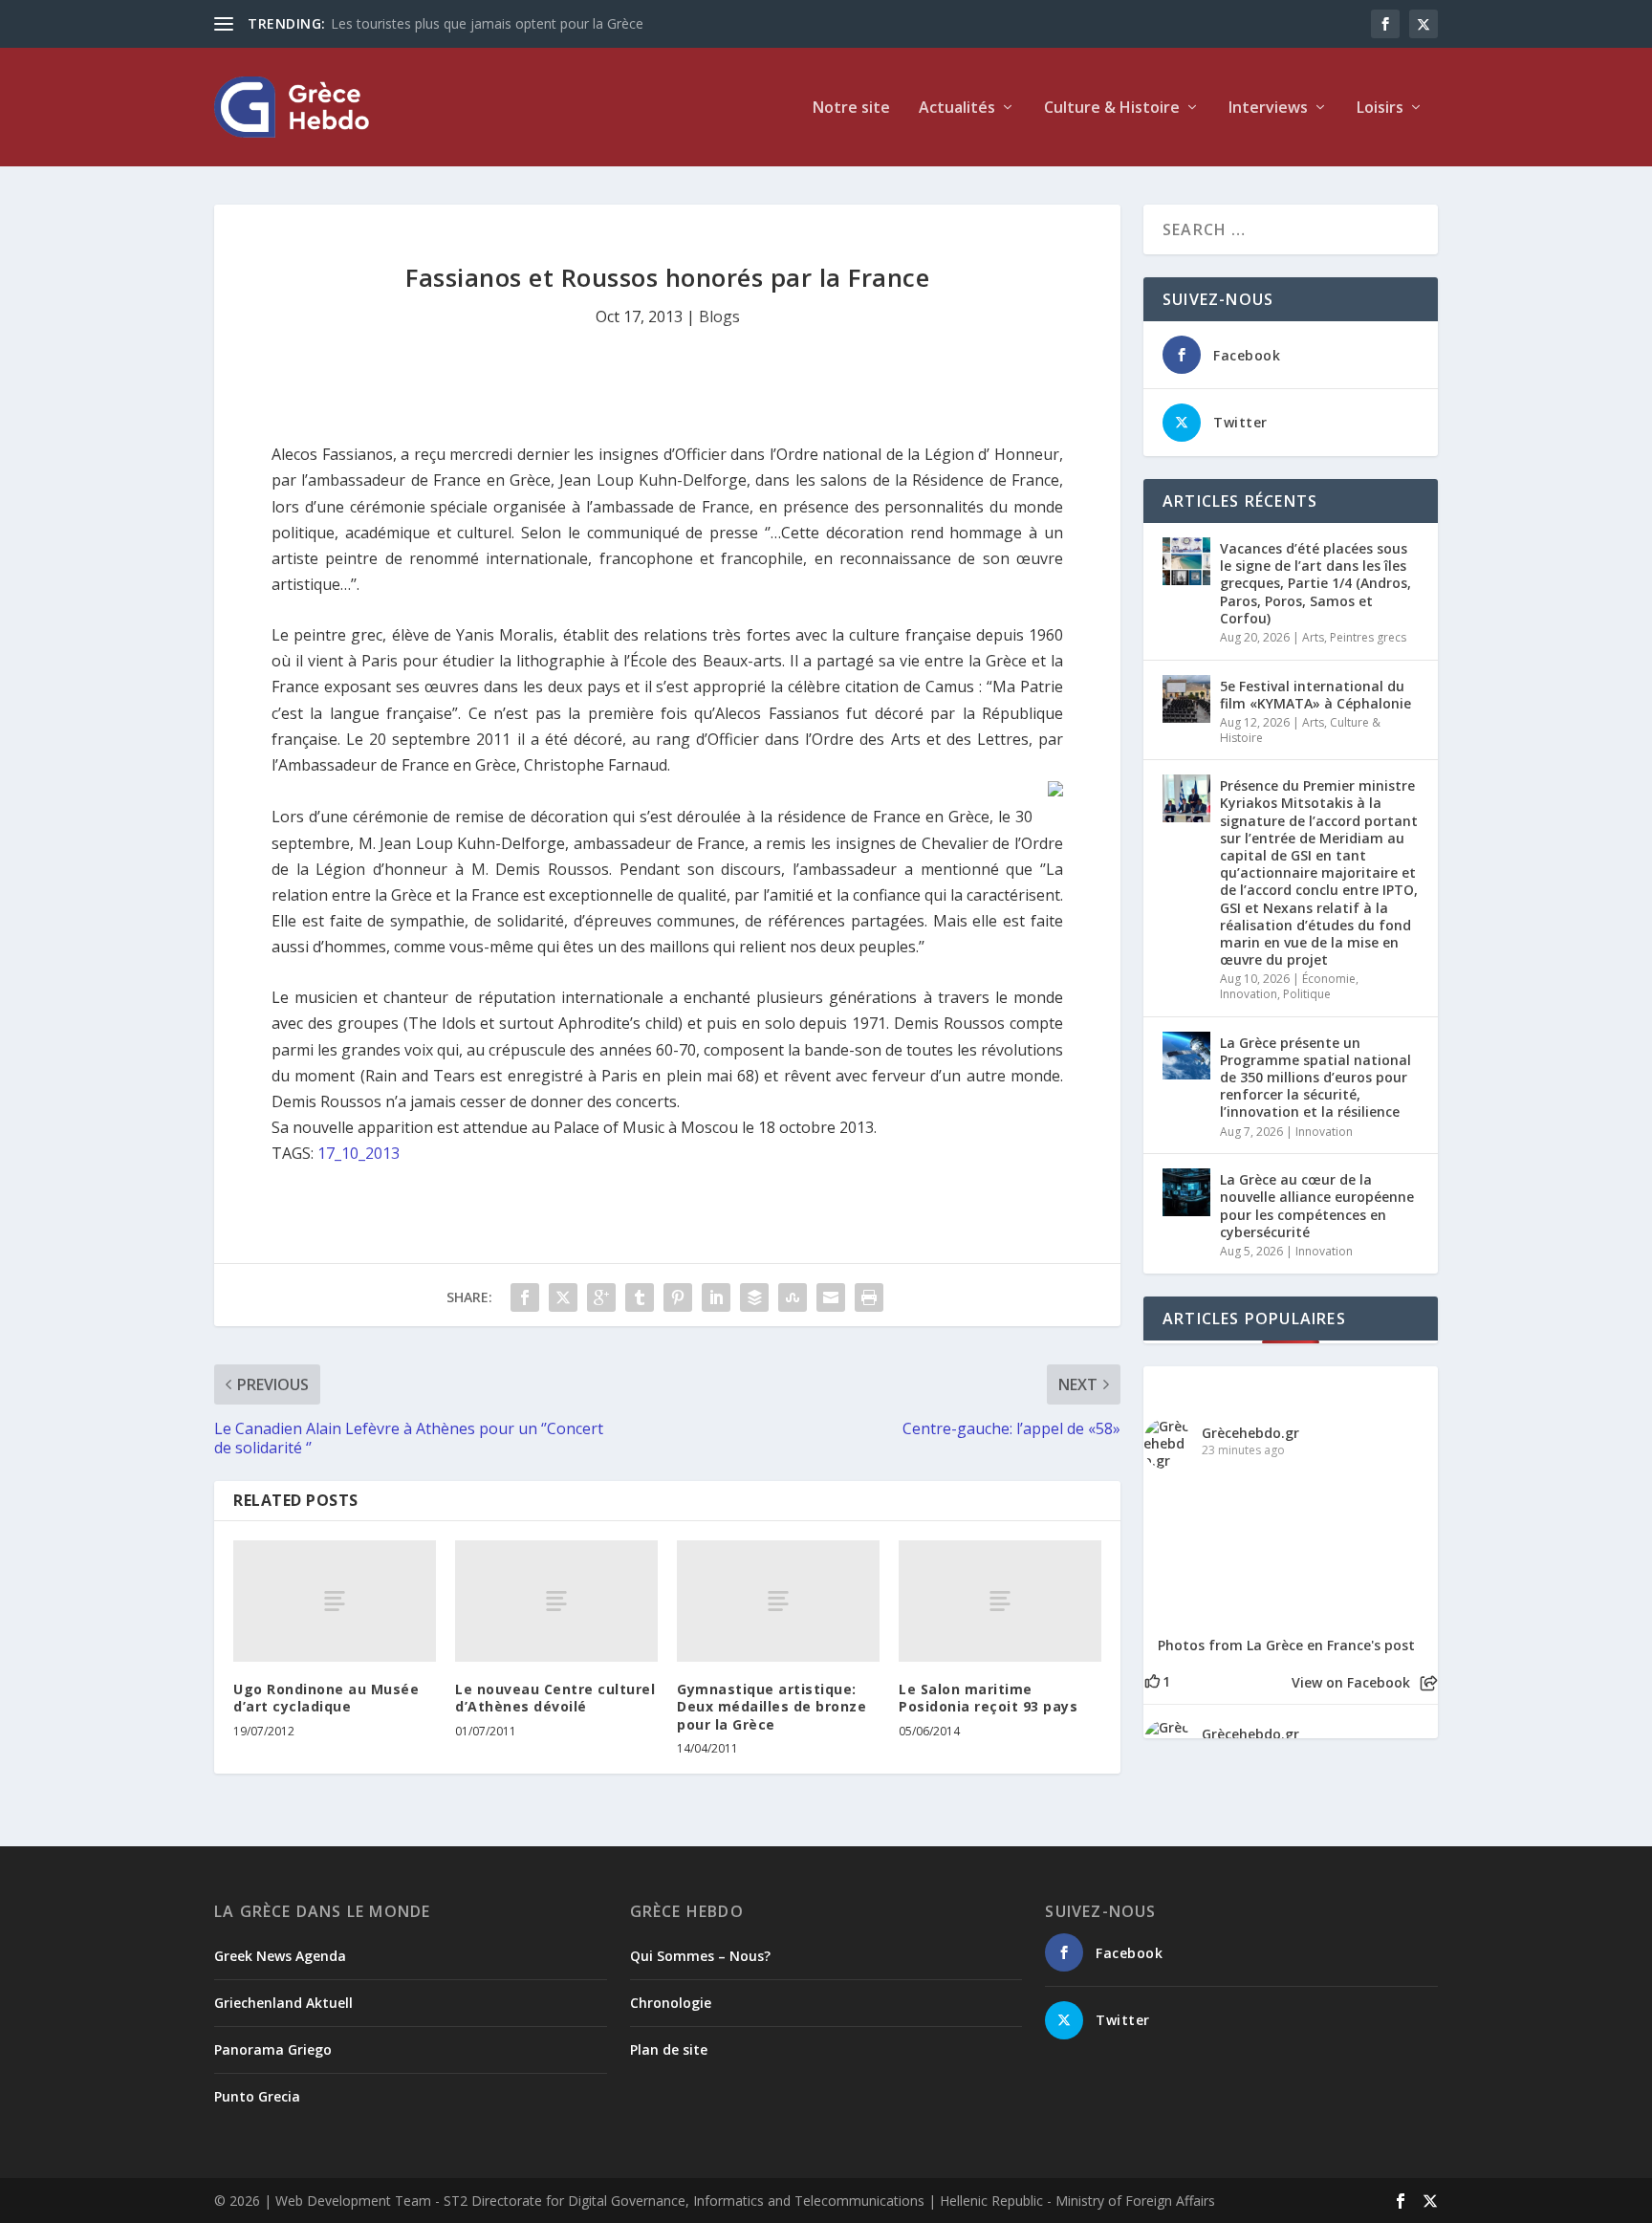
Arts (1313, 637)
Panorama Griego (273, 2049)
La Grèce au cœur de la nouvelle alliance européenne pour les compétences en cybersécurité (1317, 1206)
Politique (1307, 994)
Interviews (1268, 109)
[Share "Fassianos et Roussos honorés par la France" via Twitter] (563, 1297)
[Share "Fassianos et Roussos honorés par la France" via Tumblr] (640, 1297)
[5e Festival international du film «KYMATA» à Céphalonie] (1186, 699)
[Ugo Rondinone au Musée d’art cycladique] (335, 1601)
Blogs (719, 316)
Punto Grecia (257, 2096)
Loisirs (1380, 109)
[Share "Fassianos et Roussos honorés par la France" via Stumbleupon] (793, 1297)
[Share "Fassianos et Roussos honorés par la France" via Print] (869, 1297)
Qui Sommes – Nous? (700, 1956)
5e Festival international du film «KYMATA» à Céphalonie (1315, 695)
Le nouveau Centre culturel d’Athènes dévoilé (555, 1698)
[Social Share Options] (1429, 1683)
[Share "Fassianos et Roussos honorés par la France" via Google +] (601, 1297)
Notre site (851, 109)
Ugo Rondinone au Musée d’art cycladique (326, 1698)
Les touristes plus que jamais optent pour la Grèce (487, 23)
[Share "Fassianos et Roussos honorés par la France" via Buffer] (754, 1297)
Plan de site (669, 2049)
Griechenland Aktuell (283, 2003)
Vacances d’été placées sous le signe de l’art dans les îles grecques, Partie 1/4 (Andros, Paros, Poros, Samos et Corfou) (1315, 583)
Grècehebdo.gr (1250, 1433)
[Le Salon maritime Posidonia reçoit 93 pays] (1000, 1601)
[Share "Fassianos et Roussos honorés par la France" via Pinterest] (678, 1297)
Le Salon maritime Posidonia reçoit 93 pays (988, 1698)
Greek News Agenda (280, 1956)
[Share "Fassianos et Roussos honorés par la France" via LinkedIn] (716, 1297)
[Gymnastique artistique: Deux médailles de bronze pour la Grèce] (778, 1601)
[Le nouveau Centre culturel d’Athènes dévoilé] (556, 1601)
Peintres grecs (1368, 637)
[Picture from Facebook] (1217, 1551)
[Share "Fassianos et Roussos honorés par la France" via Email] (831, 1297)
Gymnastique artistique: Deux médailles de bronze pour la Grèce (772, 1706)
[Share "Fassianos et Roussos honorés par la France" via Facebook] (525, 1297)
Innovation (1249, 994)
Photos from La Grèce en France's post (1286, 1645)
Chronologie (671, 2003)
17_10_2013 (359, 1153)
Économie (1329, 979)
